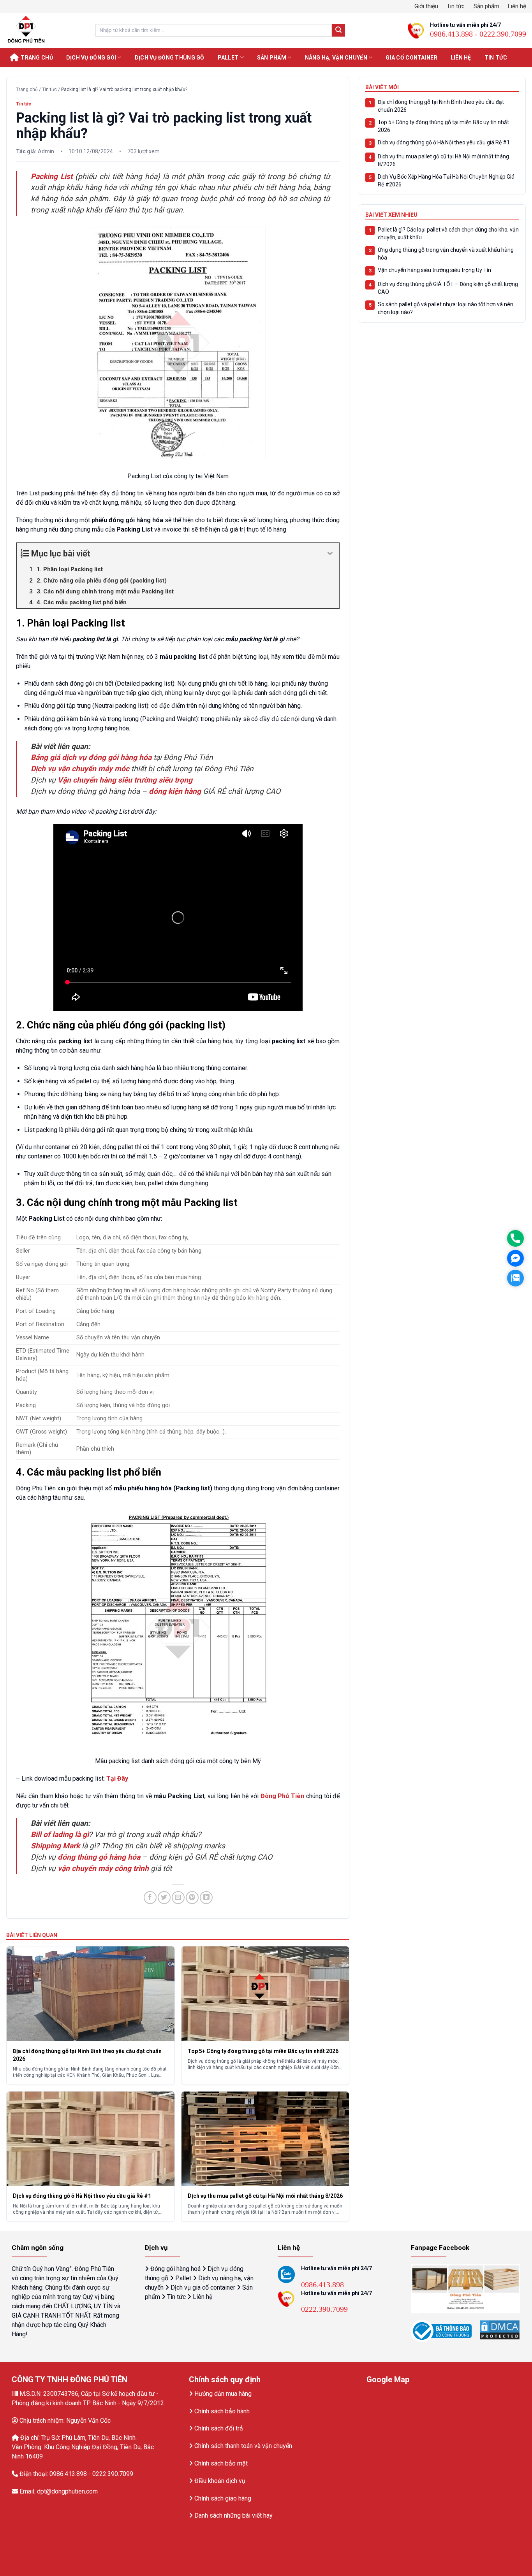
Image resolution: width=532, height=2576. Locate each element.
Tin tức (456, 6)
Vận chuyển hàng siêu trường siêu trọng (125, 780)
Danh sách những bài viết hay (233, 2515)
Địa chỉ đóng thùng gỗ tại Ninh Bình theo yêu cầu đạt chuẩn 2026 (441, 106)
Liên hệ (517, 6)
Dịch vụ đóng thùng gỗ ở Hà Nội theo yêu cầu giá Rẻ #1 (444, 142)
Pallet (228, 58)
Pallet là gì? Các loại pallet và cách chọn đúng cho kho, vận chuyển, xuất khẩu (448, 233)
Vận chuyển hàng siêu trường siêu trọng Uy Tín (434, 270)
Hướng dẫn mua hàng (223, 2394)
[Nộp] (338, 30)
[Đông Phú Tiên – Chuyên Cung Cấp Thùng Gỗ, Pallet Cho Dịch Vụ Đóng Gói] (45, 30)
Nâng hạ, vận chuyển (336, 58)
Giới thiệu (426, 6)
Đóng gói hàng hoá (175, 2269)
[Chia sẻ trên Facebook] (150, 1898)
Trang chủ (37, 58)
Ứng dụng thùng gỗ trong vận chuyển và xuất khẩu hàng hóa (446, 254)
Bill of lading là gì (60, 1835)
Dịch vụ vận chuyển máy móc (80, 769)
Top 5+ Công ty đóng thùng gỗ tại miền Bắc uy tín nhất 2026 (443, 126)
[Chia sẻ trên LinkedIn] (206, 1898)
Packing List (53, 176)
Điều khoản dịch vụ (220, 2481)
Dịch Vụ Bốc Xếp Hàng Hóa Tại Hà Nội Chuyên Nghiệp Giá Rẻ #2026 (446, 181)
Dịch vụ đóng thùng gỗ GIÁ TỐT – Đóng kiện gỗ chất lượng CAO (448, 288)
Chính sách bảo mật (221, 2463)
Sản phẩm (486, 6)
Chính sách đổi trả (219, 2428)
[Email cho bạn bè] (178, 1898)
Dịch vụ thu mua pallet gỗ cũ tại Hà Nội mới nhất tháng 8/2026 (443, 160)
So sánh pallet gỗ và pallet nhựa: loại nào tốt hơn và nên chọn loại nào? (446, 308)
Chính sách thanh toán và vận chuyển (243, 2446)
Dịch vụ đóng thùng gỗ (170, 58)
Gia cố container (411, 58)
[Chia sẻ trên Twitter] (164, 1898)
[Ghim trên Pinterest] (192, 1898)
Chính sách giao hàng (223, 2498)
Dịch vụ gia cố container (203, 2287)
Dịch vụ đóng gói (91, 58)
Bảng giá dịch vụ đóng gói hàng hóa (91, 757)
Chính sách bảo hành (222, 2411)
